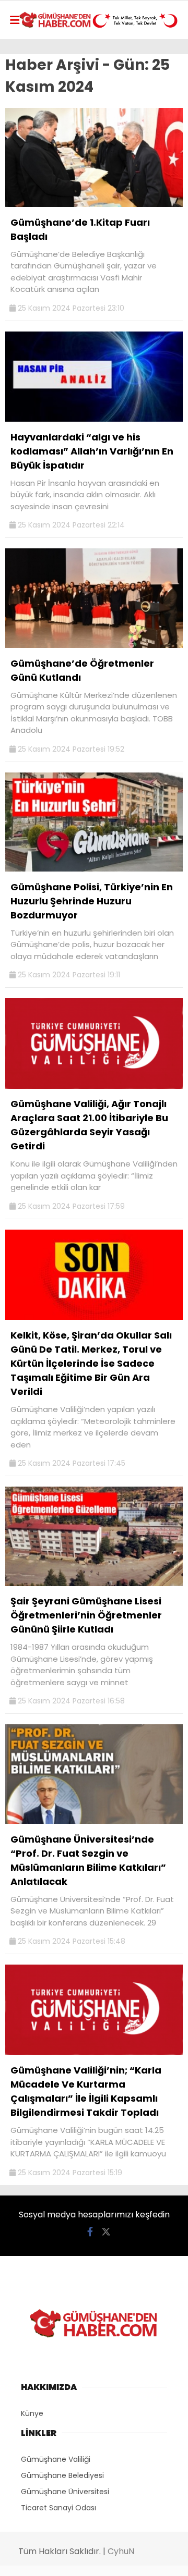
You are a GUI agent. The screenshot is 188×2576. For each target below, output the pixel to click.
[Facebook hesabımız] (90, 2232)
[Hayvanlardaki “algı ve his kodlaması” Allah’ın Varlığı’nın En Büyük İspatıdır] (94, 419)
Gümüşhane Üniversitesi (65, 2492)
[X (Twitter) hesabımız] (106, 2232)
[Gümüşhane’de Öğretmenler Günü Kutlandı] (94, 645)
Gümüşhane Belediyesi (62, 2475)
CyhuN (121, 2551)
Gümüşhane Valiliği (56, 2459)
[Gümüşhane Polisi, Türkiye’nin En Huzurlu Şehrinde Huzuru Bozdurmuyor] (94, 869)
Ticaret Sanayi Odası (58, 2508)
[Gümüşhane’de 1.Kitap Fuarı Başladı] (94, 204)
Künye (32, 2413)
